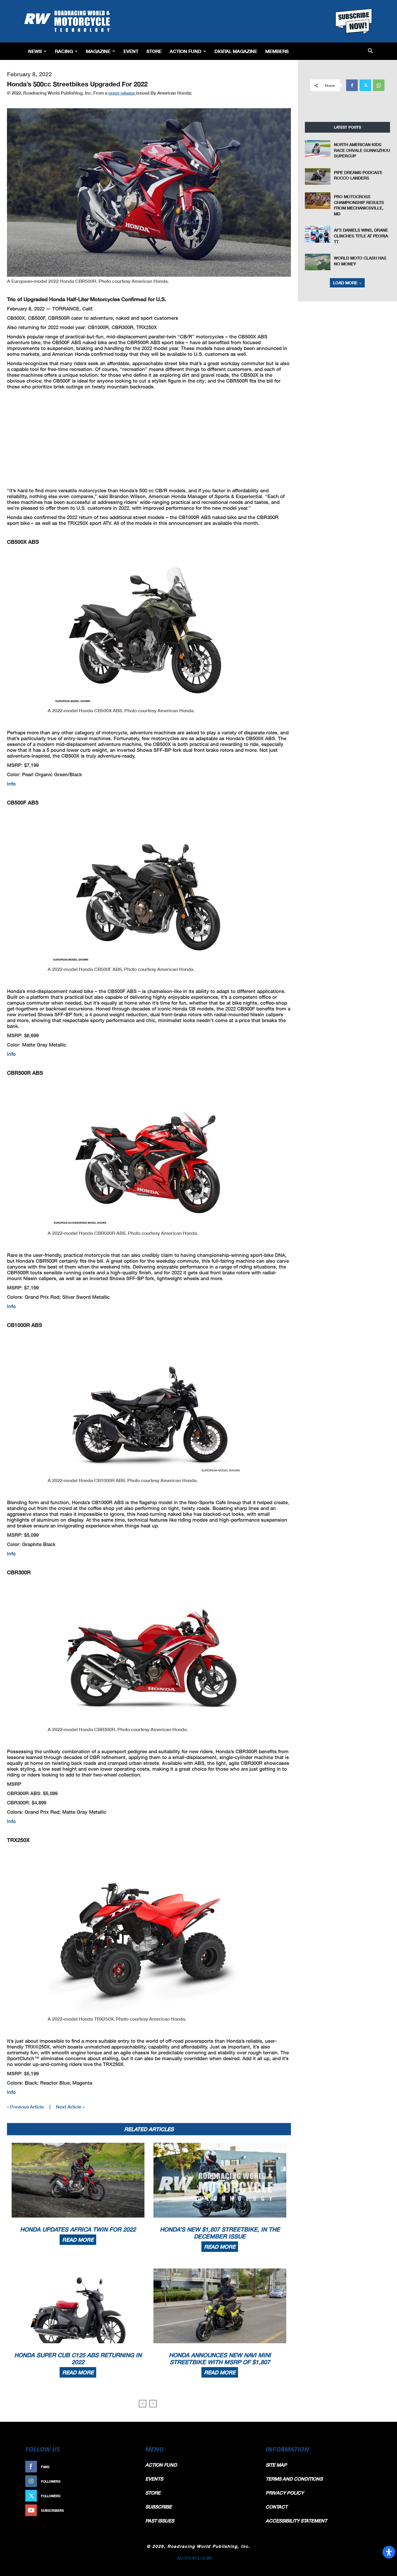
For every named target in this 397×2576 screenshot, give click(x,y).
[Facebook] (352, 85)
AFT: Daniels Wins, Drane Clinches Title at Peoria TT (361, 236)
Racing (64, 51)
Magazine (98, 51)
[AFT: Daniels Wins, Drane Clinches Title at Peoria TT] (318, 234)
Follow (125, 2481)
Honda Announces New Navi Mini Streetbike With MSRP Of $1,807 (220, 2358)
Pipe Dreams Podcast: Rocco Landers (358, 175)
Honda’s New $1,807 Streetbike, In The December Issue (220, 2233)
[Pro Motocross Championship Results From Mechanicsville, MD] (318, 201)
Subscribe (122, 2510)
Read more (78, 2240)
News (35, 51)
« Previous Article (25, 2107)
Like (128, 2467)
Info (11, 784)
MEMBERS (277, 51)
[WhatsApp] (379, 85)
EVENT (131, 51)
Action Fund (186, 51)
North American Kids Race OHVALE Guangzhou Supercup (362, 150)
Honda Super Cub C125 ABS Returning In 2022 (78, 2358)
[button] (370, 51)
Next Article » (70, 2107)
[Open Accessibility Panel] (389, 2552)
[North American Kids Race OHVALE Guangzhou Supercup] (318, 149)
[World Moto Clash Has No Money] (318, 262)
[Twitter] (365, 85)
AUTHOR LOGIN (194, 2558)
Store (154, 51)
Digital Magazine (236, 51)
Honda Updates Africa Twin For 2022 (78, 2229)
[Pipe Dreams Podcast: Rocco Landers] (318, 176)
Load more (345, 283)
